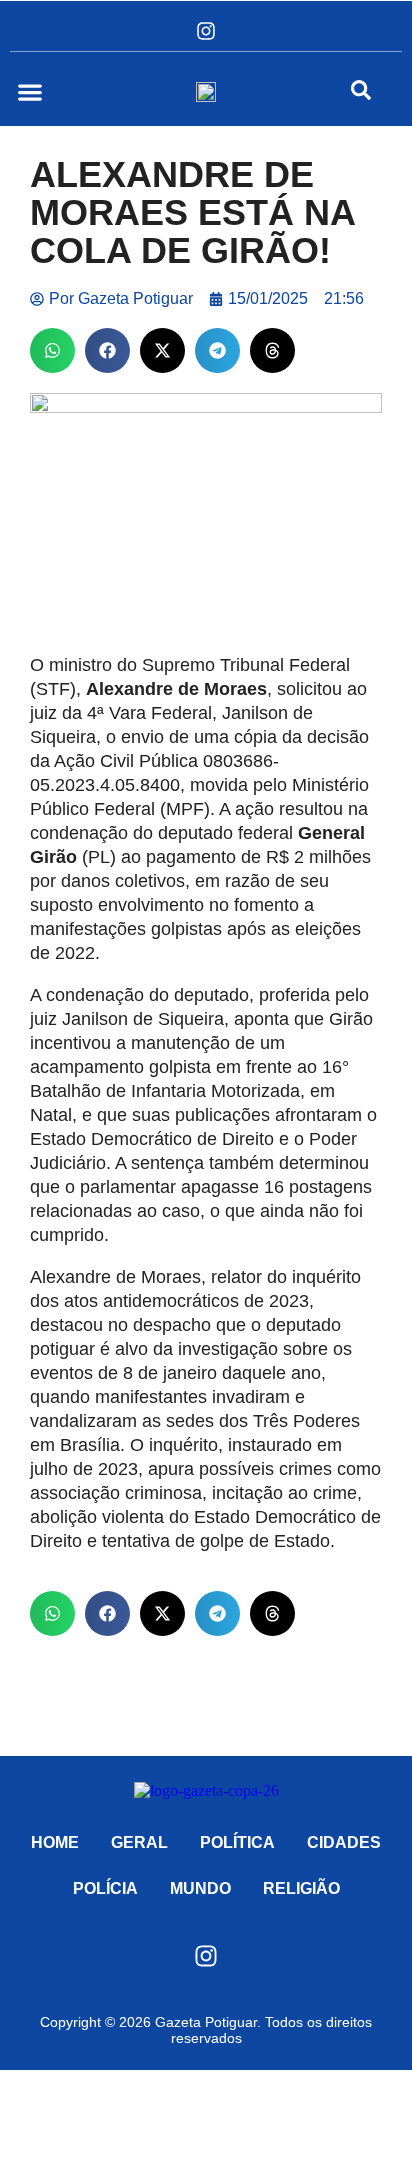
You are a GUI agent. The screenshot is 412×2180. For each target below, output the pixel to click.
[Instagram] (206, 31)
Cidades (344, 1842)
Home (55, 1842)
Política (237, 1842)
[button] (29, 91)
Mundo (200, 1888)
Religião (301, 1888)
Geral (139, 1842)
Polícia (105, 1888)
